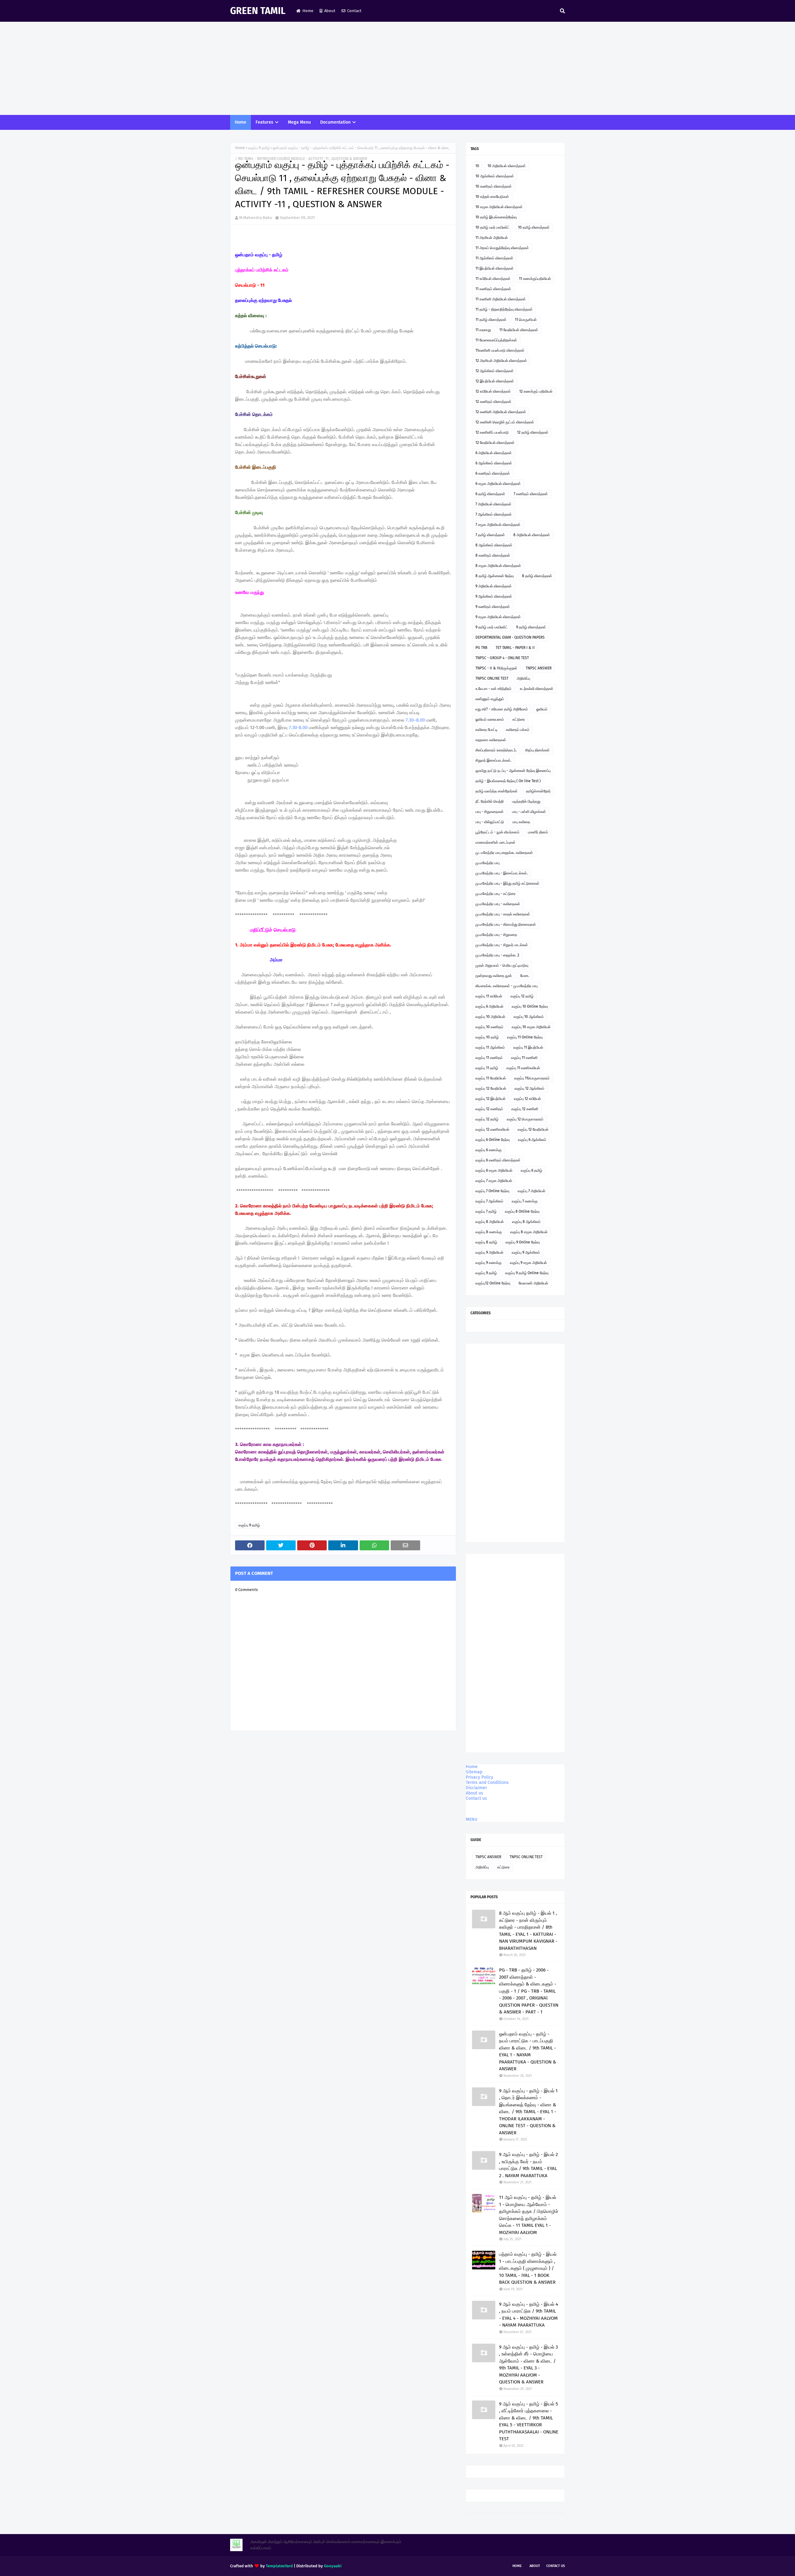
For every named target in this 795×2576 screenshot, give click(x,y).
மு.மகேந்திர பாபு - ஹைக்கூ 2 (497, 955)
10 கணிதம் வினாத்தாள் (494, 186)
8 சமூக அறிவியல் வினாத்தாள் (498, 566)
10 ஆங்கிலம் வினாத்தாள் (495, 176)
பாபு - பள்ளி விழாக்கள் (529, 812)
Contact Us (556, 2566)
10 (477, 166)
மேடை (525, 976)
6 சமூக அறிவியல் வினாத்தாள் (498, 484)
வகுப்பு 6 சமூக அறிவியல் (494, 1170)
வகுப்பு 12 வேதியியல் (491, 1088)
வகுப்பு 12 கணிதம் (489, 1109)
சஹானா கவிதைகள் (491, 740)
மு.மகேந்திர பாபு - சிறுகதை (496, 935)
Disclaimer (476, 1788)
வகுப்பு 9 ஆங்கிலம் (526, 1252)
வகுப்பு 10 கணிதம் (489, 1027)
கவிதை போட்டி (486, 730)
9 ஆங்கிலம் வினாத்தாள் (494, 596)
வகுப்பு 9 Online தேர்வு (523, 1242)
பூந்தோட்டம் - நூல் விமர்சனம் (497, 832)
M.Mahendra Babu (256, 218)
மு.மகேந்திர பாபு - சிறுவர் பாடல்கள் (502, 945)
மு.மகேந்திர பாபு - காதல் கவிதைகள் (503, 914)
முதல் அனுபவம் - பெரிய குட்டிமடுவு (502, 965)
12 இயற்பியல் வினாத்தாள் (495, 381)
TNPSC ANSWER (539, 668)
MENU (472, 1819)
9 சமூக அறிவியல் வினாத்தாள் (498, 617)
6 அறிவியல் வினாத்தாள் (494, 453)
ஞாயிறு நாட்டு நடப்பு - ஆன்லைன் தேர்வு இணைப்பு (513, 771)
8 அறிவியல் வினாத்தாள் (532, 535)
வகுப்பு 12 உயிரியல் (527, 1099)
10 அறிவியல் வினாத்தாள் (507, 166)
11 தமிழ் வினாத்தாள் (491, 320)
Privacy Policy (479, 1777)
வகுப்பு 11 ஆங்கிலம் (490, 1047)
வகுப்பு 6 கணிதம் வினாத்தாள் (498, 1160)
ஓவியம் (542, 709)
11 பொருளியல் (526, 320)
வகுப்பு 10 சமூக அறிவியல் (531, 1027)
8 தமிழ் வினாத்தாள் (537, 576)
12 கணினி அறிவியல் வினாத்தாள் (501, 412)
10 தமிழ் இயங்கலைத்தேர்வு (496, 217)
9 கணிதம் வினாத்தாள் (493, 607)
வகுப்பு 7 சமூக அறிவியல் (494, 1181)
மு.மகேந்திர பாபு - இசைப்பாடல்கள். (502, 873)
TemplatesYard (279, 2566)
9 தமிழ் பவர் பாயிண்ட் (492, 627)
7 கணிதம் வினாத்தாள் (531, 494)
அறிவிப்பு (523, 678)
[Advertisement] (397, 68)
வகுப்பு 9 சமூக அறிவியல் (528, 1263)
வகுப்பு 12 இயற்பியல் (491, 1099)
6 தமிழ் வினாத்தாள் (490, 494)
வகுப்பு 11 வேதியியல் (491, 1078)
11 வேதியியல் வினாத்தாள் (519, 330)
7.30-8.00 (298, 727)
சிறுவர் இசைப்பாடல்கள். (493, 760)
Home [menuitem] (241, 122)
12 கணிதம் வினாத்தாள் (493, 402)
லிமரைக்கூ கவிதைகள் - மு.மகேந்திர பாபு (507, 986)
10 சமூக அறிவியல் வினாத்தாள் (499, 207)
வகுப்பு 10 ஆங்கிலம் (529, 1017)
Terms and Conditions (487, 1783)
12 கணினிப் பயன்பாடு (492, 432)
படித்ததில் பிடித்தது (526, 801)
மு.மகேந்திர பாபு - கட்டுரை (495, 894)
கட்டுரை (519, 719)
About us (475, 1793)
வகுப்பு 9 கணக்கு (488, 1263)
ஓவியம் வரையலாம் (490, 719)
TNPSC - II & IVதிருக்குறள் (496, 668)
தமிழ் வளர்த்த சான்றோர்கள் (497, 791)
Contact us (476, 1798)
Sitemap (474, 1772)
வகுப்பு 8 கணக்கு (489, 1232)
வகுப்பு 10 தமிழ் (487, 1037)
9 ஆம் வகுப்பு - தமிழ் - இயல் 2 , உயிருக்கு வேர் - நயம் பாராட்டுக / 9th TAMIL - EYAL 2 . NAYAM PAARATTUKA (528, 2165)
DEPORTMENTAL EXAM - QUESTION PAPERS (510, 637)
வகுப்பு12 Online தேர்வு (493, 1283)
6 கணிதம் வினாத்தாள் (493, 473)
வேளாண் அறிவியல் (533, 1283)
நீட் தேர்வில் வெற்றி (490, 801)
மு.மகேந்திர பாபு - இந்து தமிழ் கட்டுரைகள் (507, 883)
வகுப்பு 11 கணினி (524, 1058)
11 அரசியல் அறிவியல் (492, 238)
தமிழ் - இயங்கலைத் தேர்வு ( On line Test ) (508, 781)
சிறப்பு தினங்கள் (537, 750)
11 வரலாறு (483, 330)
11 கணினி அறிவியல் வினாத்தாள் (501, 299)
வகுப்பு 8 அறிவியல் (490, 1222)
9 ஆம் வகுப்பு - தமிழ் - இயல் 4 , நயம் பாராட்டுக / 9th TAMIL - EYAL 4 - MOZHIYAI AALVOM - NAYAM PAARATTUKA (529, 2315)
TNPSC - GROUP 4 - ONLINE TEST (502, 658)
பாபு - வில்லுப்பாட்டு (490, 822)
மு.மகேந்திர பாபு (488, 863)
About (330, 11)
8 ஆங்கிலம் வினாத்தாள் (494, 545)
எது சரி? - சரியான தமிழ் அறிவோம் (502, 709)
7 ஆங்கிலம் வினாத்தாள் (494, 514)
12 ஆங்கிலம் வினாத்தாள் (495, 371)
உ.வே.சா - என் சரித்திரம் (493, 689)
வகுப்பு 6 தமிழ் (532, 1170)
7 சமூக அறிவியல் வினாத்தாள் (498, 525)
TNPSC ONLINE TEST (492, 678)
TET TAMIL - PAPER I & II (515, 648)
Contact (354, 11)
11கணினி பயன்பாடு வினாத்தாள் (500, 350)
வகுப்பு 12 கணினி (525, 1109)
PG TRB (481, 648)
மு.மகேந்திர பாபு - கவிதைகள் (498, 904)
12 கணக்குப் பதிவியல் (536, 391)
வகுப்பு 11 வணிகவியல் (523, 1068)
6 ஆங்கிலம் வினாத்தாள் (494, 463)
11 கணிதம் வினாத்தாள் (493, 289)
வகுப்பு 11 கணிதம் (489, 1058)
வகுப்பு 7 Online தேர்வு (492, 1191)
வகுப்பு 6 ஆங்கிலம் (532, 1140)
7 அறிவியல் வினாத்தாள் (493, 504)
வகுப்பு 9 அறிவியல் (489, 1252)
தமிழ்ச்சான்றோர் (538, 791)
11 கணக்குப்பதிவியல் (535, 279)
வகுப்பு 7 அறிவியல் (532, 1191)
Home (308, 11)
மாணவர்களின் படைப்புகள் (495, 842)
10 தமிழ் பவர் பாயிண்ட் (493, 227)
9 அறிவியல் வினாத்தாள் (494, 586)
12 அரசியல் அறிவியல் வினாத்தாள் (501, 361)
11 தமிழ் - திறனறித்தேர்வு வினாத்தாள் (504, 309)
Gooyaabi (333, 2566)
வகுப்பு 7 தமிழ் (486, 1211)
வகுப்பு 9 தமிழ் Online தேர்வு (527, 1273)
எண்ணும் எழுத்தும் (490, 699)
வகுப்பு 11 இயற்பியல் (528, 1047)
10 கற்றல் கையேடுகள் (492, 197)
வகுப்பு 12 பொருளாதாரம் (525, 1119)
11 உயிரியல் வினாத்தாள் (493, 279)
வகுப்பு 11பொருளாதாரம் (532, 1078)
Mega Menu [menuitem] (299, 122)
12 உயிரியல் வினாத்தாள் (493, 391)
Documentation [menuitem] (335, 122)
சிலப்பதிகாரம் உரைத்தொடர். (496, 750)
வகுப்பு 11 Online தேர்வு (525, 1037)
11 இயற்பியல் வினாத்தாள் (495, 268)
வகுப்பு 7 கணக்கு (525, 1201)
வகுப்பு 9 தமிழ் (259, 148)
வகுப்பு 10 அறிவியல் (490, 1017)
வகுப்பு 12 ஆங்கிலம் (529, 1088)
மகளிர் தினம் (538, 832)
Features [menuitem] (264, 122)
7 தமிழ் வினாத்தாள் (490, 535)
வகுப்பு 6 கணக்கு (488, 1150)
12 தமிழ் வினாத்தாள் (533, 432)
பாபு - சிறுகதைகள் (490, 812)
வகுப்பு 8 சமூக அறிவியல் (529, 1232)
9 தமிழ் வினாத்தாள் (531, 627)
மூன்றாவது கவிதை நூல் (494, 976)
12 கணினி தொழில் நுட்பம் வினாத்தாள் (505, 422)
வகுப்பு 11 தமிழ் (487, 1068)
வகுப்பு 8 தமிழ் (486, 1242)
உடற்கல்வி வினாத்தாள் (537, 689)
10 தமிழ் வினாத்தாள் (534, 227)
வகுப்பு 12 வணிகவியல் (492, 1129)
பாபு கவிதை (521, 822)
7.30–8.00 (415, 720)
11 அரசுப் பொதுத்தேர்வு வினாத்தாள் (502, 248)
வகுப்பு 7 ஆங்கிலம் (489, 1201)
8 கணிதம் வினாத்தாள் (493, 555)
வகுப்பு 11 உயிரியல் (489, 996)
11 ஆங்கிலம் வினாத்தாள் (494, 258)
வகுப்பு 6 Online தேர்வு (493, 1140)
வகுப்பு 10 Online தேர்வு (530, 1006)
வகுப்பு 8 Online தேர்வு (522, 1211)
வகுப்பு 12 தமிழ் (522, 996)
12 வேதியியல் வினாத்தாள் (495, 443)
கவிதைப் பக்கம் (518, 730)
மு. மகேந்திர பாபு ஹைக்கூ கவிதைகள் (504, 853)
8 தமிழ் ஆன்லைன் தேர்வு (495, 576)
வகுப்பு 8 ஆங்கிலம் (526, 1222)
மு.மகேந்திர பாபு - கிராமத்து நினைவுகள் (506, 924)
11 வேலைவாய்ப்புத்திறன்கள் (496, 340)
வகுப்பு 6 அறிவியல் (489, 1006)
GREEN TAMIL (258, 11)
